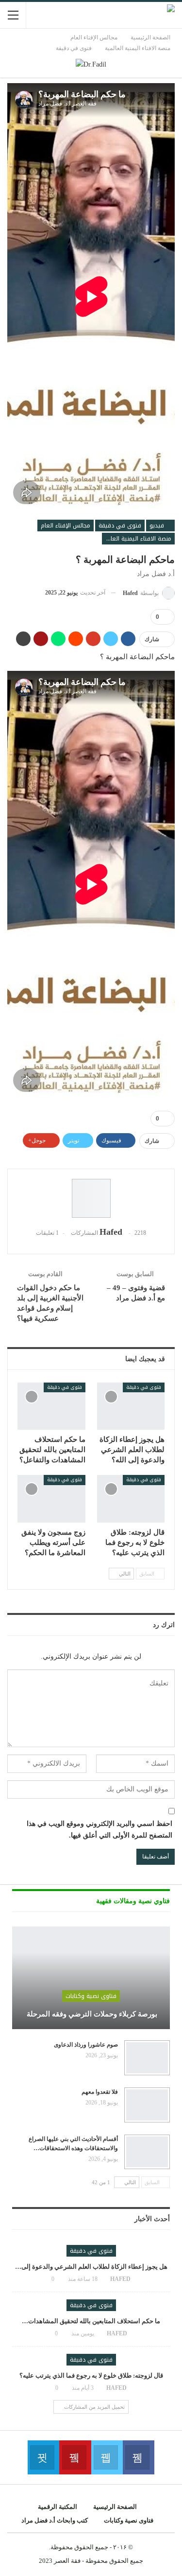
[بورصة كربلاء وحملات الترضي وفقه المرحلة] (91, 1978)
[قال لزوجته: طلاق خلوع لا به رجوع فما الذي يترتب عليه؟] (131, 1499)
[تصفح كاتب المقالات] (91, 1198)
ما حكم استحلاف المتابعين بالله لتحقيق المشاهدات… (91, 2321)
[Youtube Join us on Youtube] (75, 2457)
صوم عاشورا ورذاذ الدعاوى (86, 2045)
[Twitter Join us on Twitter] (107, 2457)
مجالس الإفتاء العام (66, 526)
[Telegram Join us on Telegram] (43, 2457)
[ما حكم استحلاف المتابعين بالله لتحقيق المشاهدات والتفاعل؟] (51, 1406)
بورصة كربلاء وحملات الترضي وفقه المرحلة (91, 2014)
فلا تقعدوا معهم (100, 2092)
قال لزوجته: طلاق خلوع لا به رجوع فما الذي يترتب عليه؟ (91, 2375)
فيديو (158, 526)
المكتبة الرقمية (58, 2507)
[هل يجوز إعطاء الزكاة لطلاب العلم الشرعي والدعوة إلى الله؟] (131, 1406)
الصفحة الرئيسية (115, 2507)
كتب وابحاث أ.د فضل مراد (55, 2520)
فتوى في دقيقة (120, 526)
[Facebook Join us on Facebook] (139, 2457)
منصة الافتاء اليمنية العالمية (137, 539)
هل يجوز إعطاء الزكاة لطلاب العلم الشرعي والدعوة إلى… (91, 2267)
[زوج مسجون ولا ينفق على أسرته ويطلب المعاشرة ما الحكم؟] (51, 1499)
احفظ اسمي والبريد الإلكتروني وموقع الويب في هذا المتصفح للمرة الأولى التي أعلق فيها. (99, 1830)
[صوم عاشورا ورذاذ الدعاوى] (147, 2058)
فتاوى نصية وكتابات (91, 1996)
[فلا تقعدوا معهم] (147, 2105)
